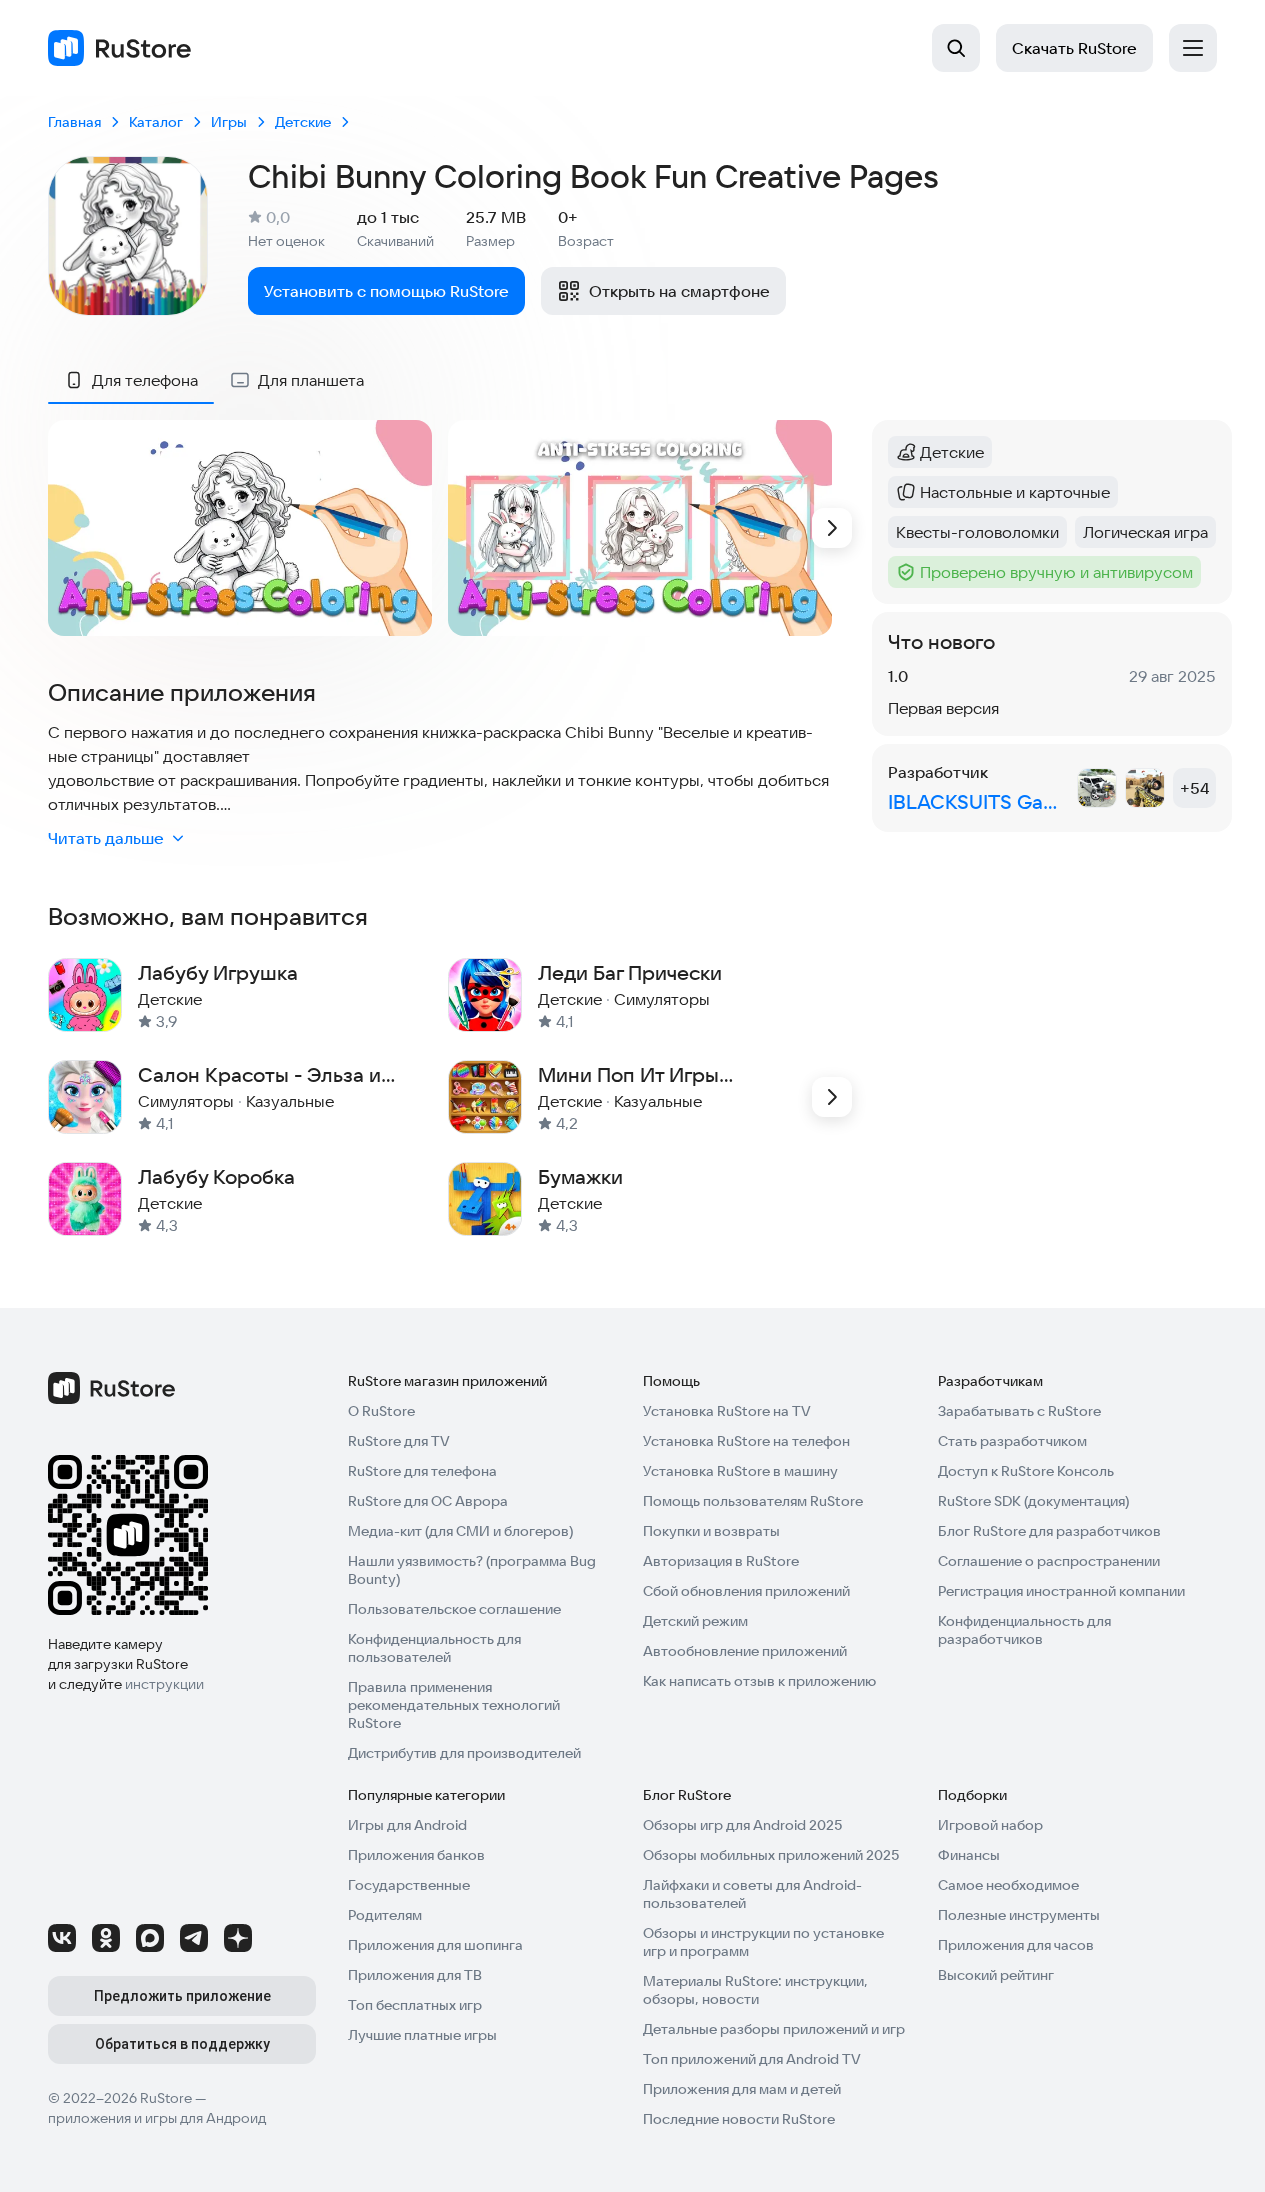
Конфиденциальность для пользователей (434, 1648)
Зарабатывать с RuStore (1019, 1411)
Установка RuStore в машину (740, 1471)
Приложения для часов (1016, 1945)
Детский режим (695, 1621)
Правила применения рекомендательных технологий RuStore (454, 1705)
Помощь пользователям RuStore (753, 1501)
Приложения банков (416, 1855)
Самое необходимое (1008, 1885)
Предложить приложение (182, 1996)
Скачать (1074, 48)
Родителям (385, 1915)
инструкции (164, 1684)
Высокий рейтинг (996, 1975)
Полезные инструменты (1019, 1915)
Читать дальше (106, 838)
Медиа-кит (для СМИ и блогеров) (460, 1531)
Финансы (969, 1855)
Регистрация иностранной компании (1061, 1591)
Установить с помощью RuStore (386, 291)
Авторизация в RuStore (721, 1561)
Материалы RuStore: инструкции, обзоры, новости (755, 1990)
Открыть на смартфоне (679, 291)
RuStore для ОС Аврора (428, 1501)
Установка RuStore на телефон (746, 1441)
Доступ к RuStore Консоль (1026, 1471)
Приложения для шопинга (435, 1945)
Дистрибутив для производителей (464, 1753)
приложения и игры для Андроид (157, 2118)
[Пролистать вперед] (832, 528)
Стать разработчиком (1012, 1441)
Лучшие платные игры (422, 2035)
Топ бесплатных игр (415, 2005)
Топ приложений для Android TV (752, 2059)
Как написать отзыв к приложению (759, 1681)
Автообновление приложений (745, 1651)
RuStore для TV (399, 1441)
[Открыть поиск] (956, 48)
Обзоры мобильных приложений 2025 (771, 1855)
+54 (1194, 788)
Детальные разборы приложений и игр (774, 2029)
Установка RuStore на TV (727, 1411)
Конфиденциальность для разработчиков (1024, 1630)
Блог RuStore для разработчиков (1049, 1531)
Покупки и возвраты (711, 1531)
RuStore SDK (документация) (1033, 1501)
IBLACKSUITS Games (978, 801)
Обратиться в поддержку (182, 2044)
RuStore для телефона (422, 1471)
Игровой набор (990, 1825)
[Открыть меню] (1193, 48)
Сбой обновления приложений (746, 1591)
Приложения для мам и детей (742, 2089)
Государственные (409, 1885)
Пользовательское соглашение (454, 1609)
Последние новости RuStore (739, 2119)
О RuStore (381, 1411)
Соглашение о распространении (1049, 1561)
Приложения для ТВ (415, 1975)
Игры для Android (407, 1825)
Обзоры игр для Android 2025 (742, 1825)
